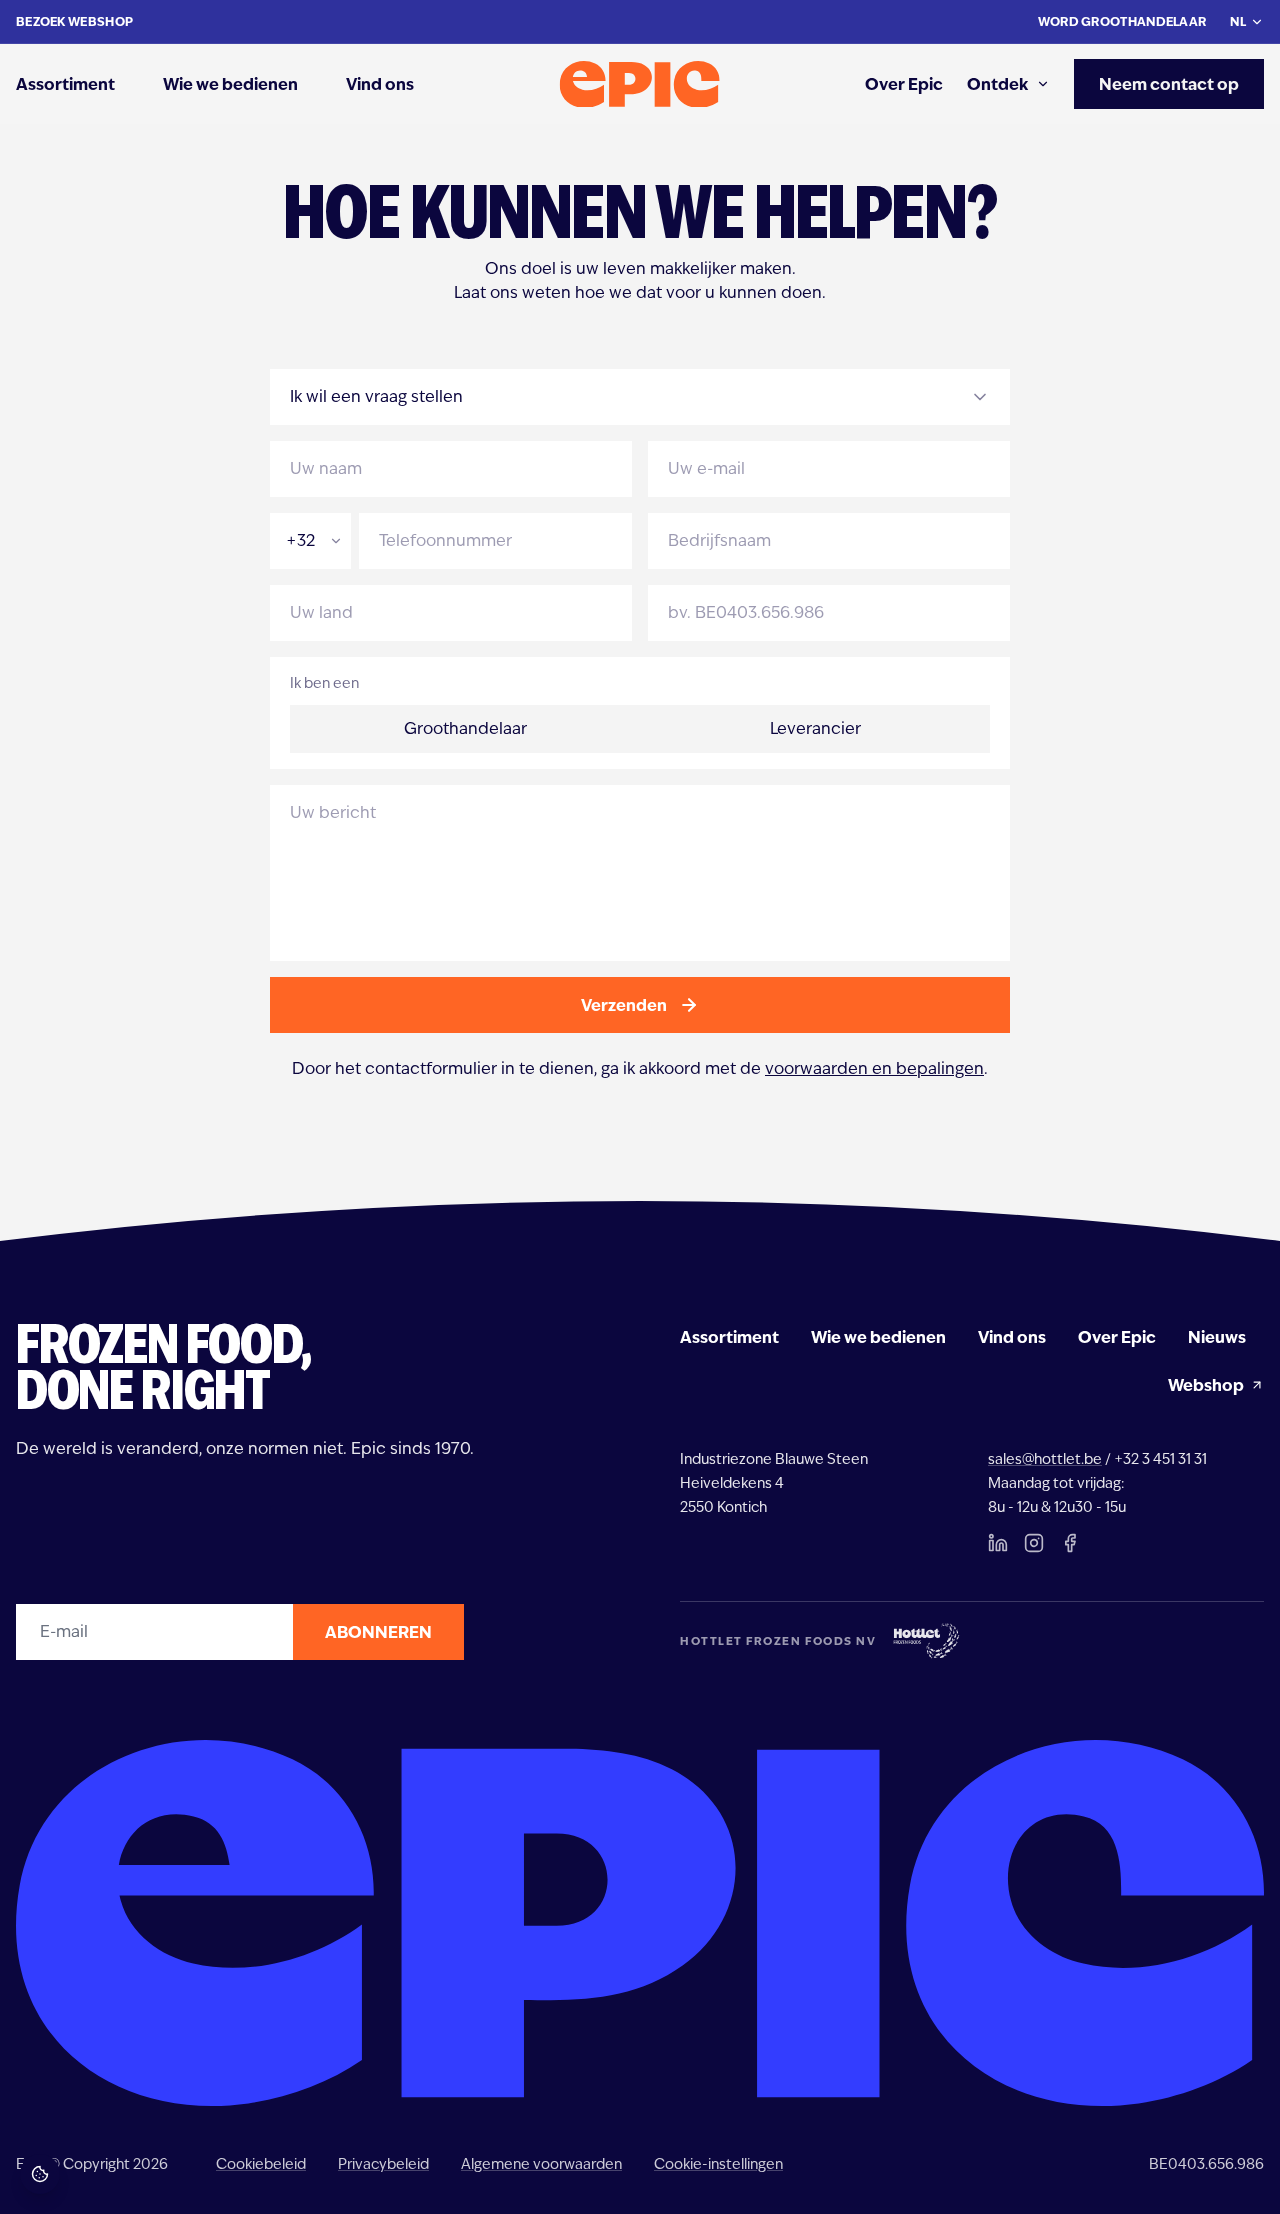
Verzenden (624, 1005)
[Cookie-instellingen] (40, 2174)
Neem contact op (1169, 84)
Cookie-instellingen (718, 2164)
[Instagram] (1034, 1543)
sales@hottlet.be (1045, 1459)
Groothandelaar (465, 728)
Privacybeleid (383, 2164)
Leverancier (815, 728)
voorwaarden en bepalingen (874, 1068)
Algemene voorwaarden (541, 2164)
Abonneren (378, 1632)
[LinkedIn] (998, 1543)
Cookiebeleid (261, 2164)
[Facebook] (1070, 1543)
